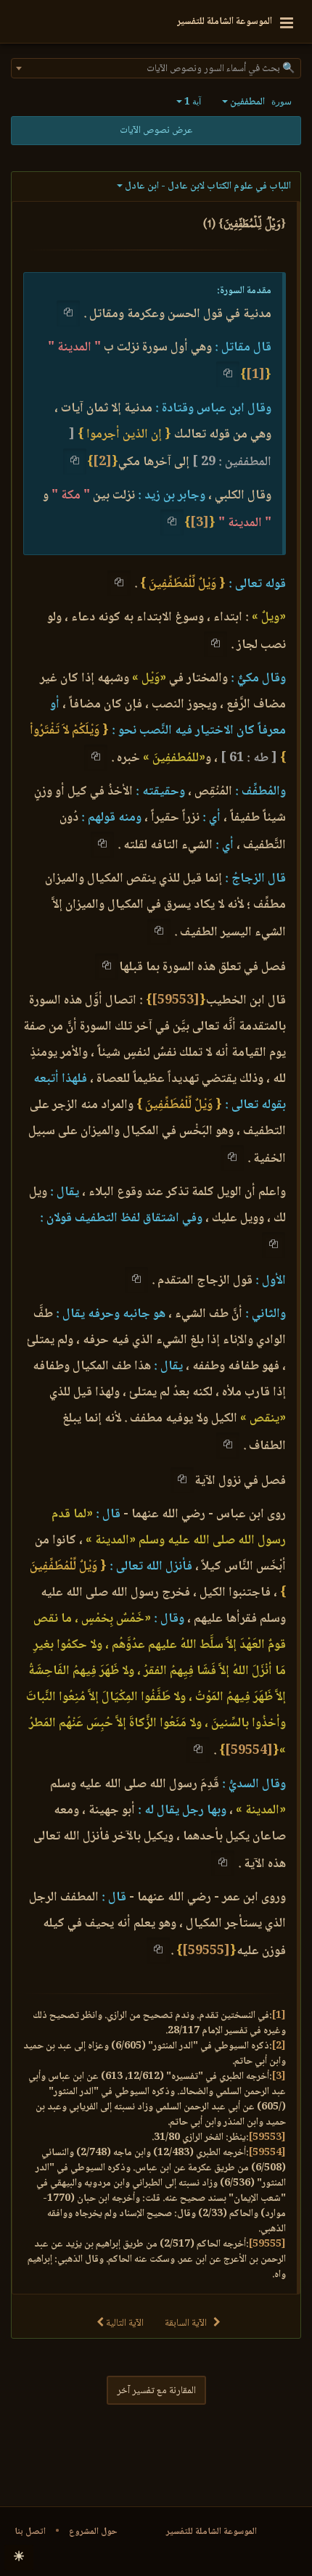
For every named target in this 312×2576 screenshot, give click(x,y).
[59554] (249, 1751)
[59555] (206, 1951)
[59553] (176, 1001)
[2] (102, 462)
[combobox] (156, 68)
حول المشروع (93, 2532)
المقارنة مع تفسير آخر (156, 2391)
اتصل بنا (30, 2532)
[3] (200, 523)
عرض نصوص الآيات (156, 131)
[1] (255, 375)
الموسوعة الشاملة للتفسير (212, 2532)
